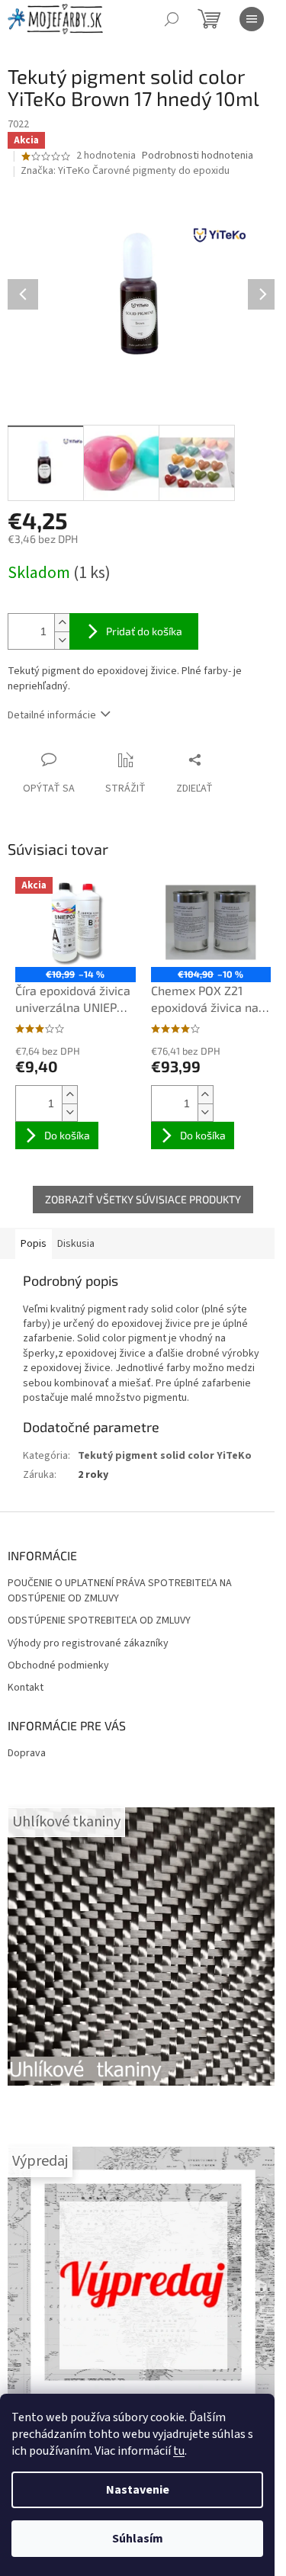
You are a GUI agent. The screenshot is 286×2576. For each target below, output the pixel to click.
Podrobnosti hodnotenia (198, 156)
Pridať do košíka (144, 631)
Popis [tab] (34, 1244)
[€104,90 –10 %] (211, 922)
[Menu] (252, 19)
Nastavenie (138, 2490)
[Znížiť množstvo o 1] (62, 640)
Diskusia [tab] (76, 1244)
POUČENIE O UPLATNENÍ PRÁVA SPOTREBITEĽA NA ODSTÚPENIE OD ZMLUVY (120, 1591)
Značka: (125, 171)
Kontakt (26, 1688)
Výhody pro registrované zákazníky (88, 1644)
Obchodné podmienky (58, 1666)
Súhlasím (138, 2539)
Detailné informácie (52, 715)
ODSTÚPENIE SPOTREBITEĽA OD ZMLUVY (99, 1621)
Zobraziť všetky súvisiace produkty (143, 1199)
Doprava (27, 1753)
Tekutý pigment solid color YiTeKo (165, 1456)
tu (179, 2451)
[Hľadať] (172, 19)
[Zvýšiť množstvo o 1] (62, 623)
